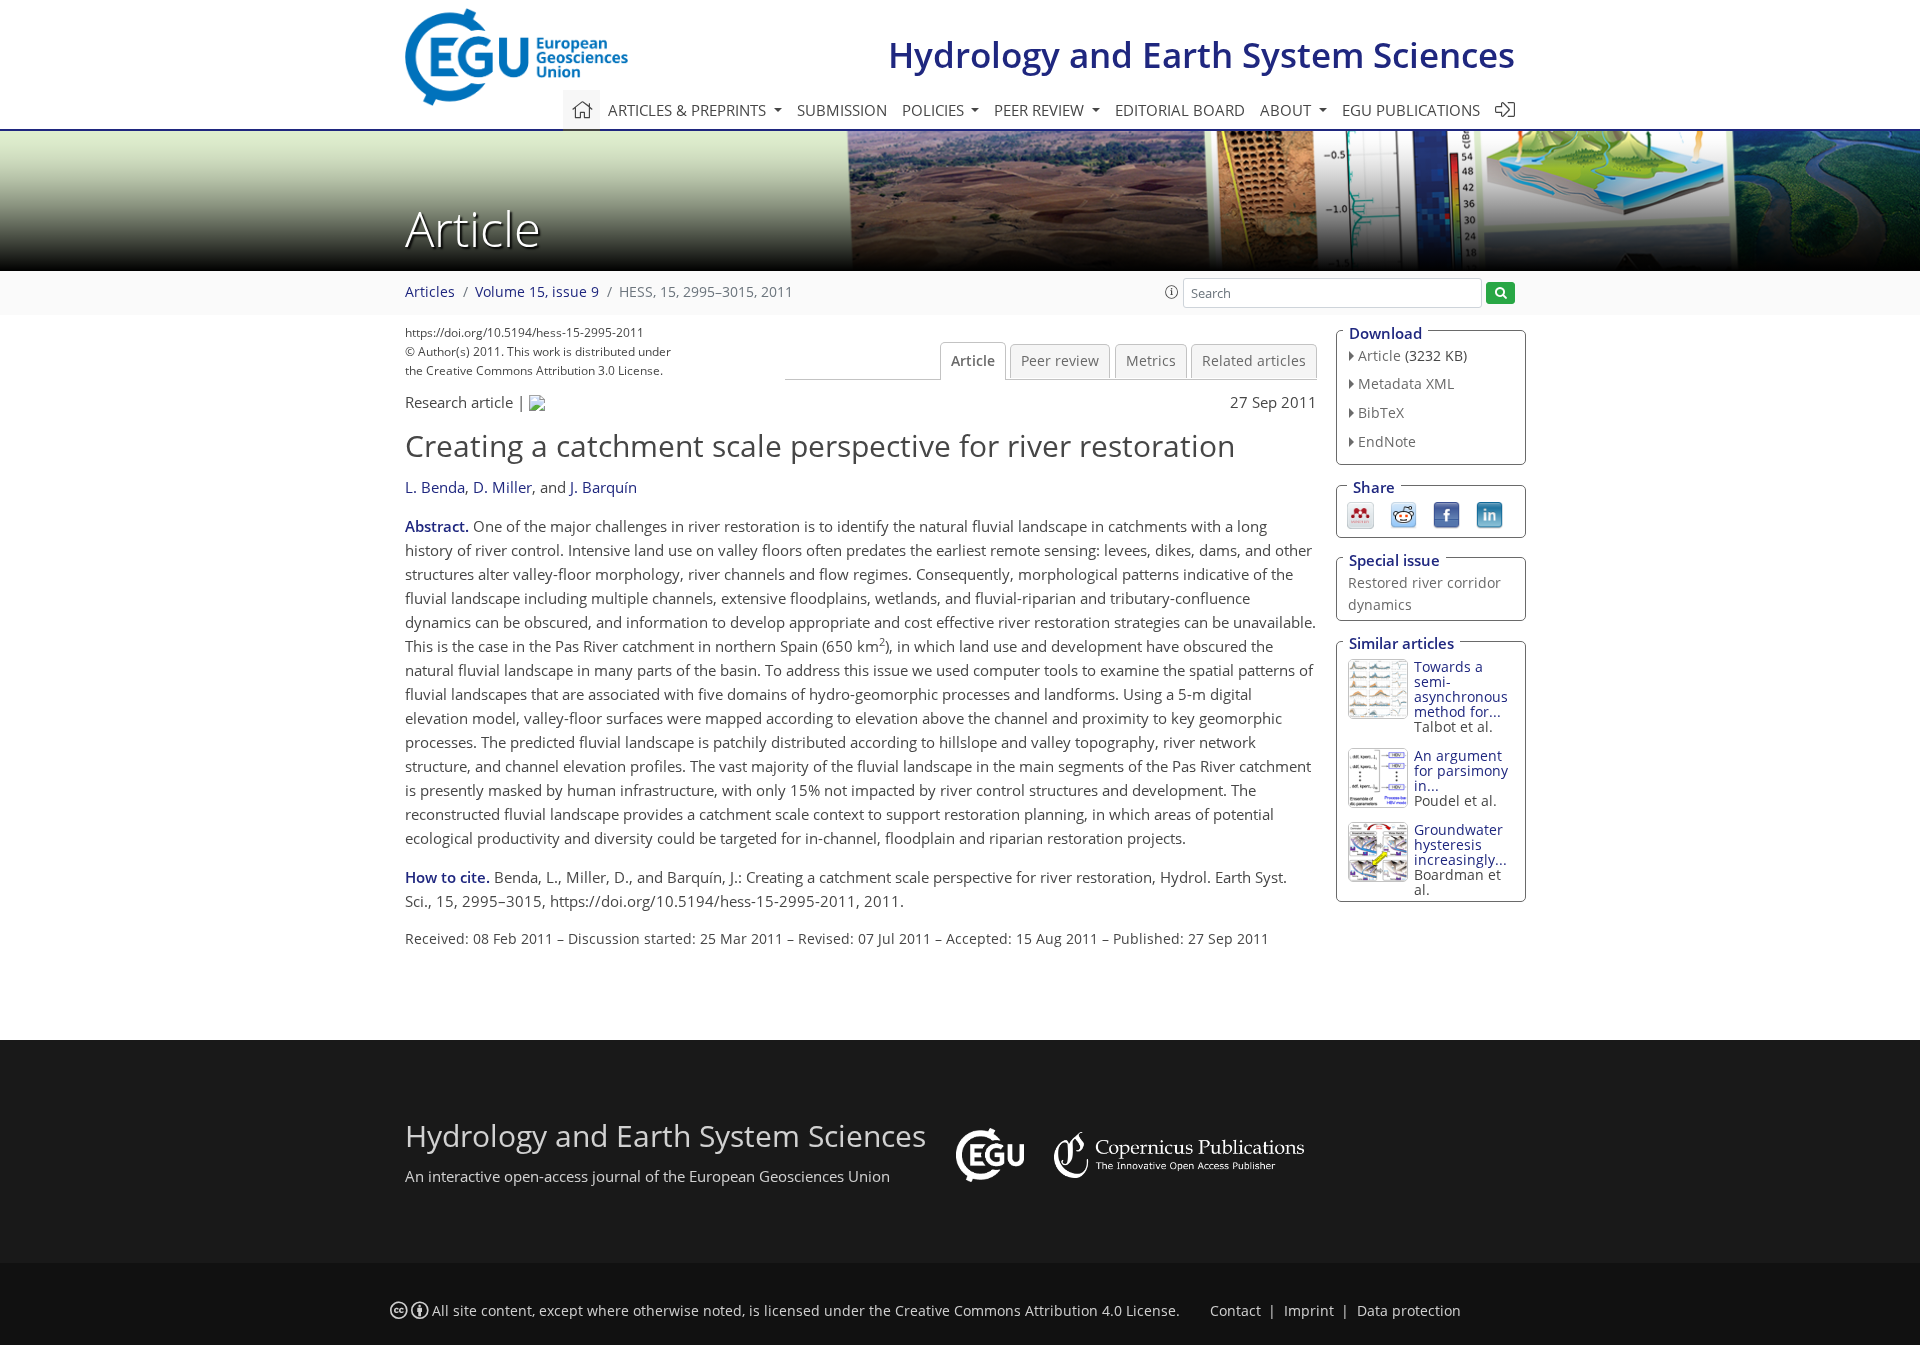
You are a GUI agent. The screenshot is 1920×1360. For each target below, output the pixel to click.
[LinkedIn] (1489, 513)
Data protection (1409, 1311)
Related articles (1254, 361)
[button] (1172, 292)
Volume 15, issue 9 (537, 292)
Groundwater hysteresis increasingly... (1460, 844)
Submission (842, 110)
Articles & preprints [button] (689, 110)
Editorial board (1180, 110)
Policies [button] (935, 110)
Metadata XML (1406, 383)
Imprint (1309, 1311)
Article (973, 361)
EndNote (1387, 441)
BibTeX (1381, 412)
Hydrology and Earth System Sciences (1201, 54)
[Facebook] (1446, 513)
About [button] (1287, 110)
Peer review (1060, 361)
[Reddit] (1403, 513)
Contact (1235, 1311)
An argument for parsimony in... (1461, 770)
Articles (430, 292)
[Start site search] (1500, 293)
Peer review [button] (1041, 110)
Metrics (1151, 361)
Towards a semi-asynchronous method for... (1461, 689)
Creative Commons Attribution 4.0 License (1035, 1311)
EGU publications (1411, 110)
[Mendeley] (1360, 513)
